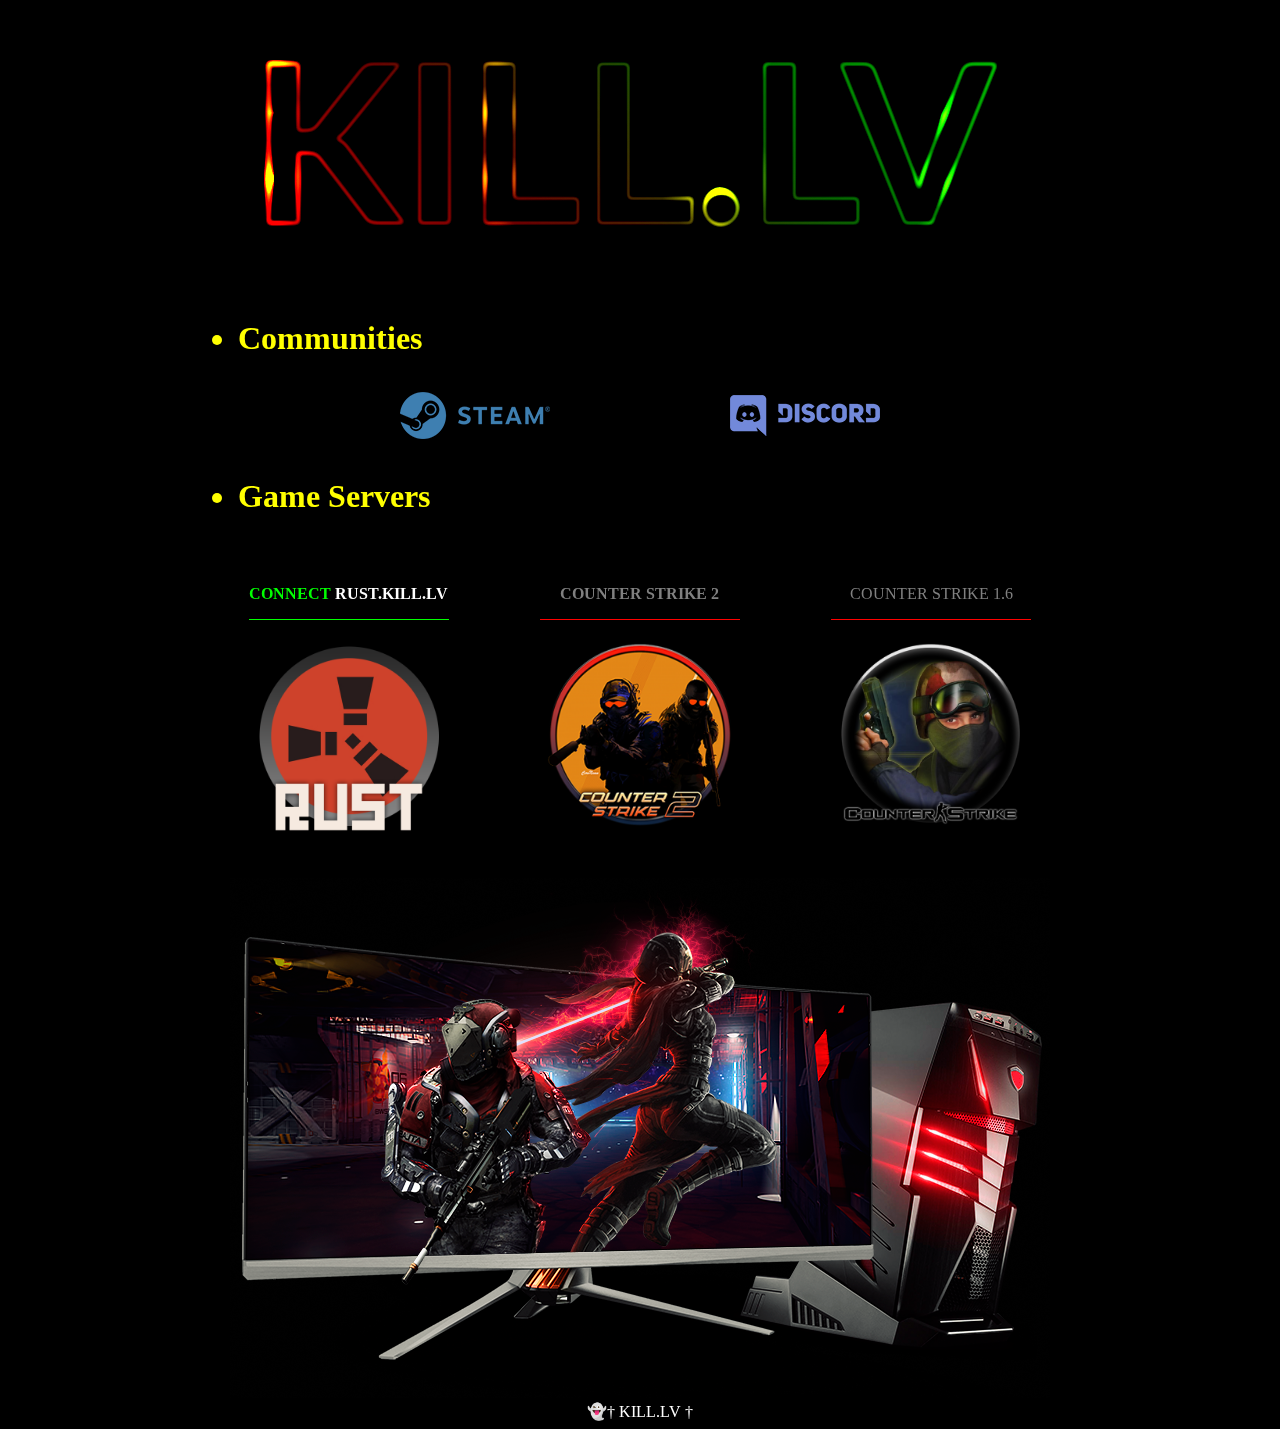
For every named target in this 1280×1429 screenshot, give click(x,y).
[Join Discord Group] (805, 430)
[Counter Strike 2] (640, 736)
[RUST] (349, 736)
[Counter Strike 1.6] (931, 736)
